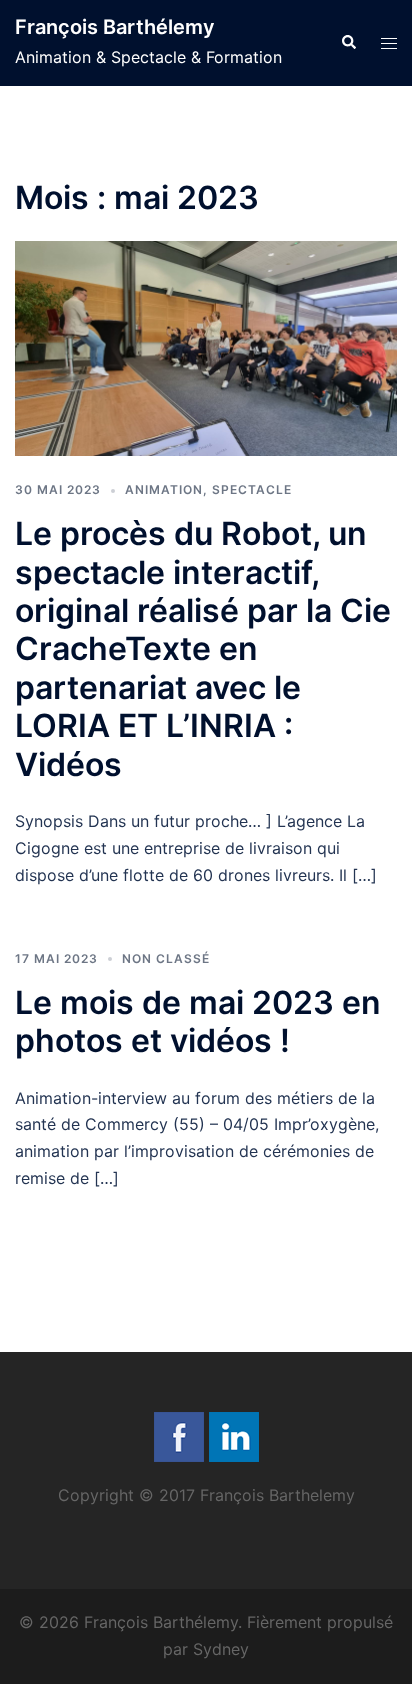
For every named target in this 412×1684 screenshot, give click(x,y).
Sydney (221, 1649)
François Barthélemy (115, 27)
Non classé (166, 958)
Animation (164, 489)
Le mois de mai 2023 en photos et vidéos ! (198, 1021)
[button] (348, 43)
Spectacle (252, 489)
